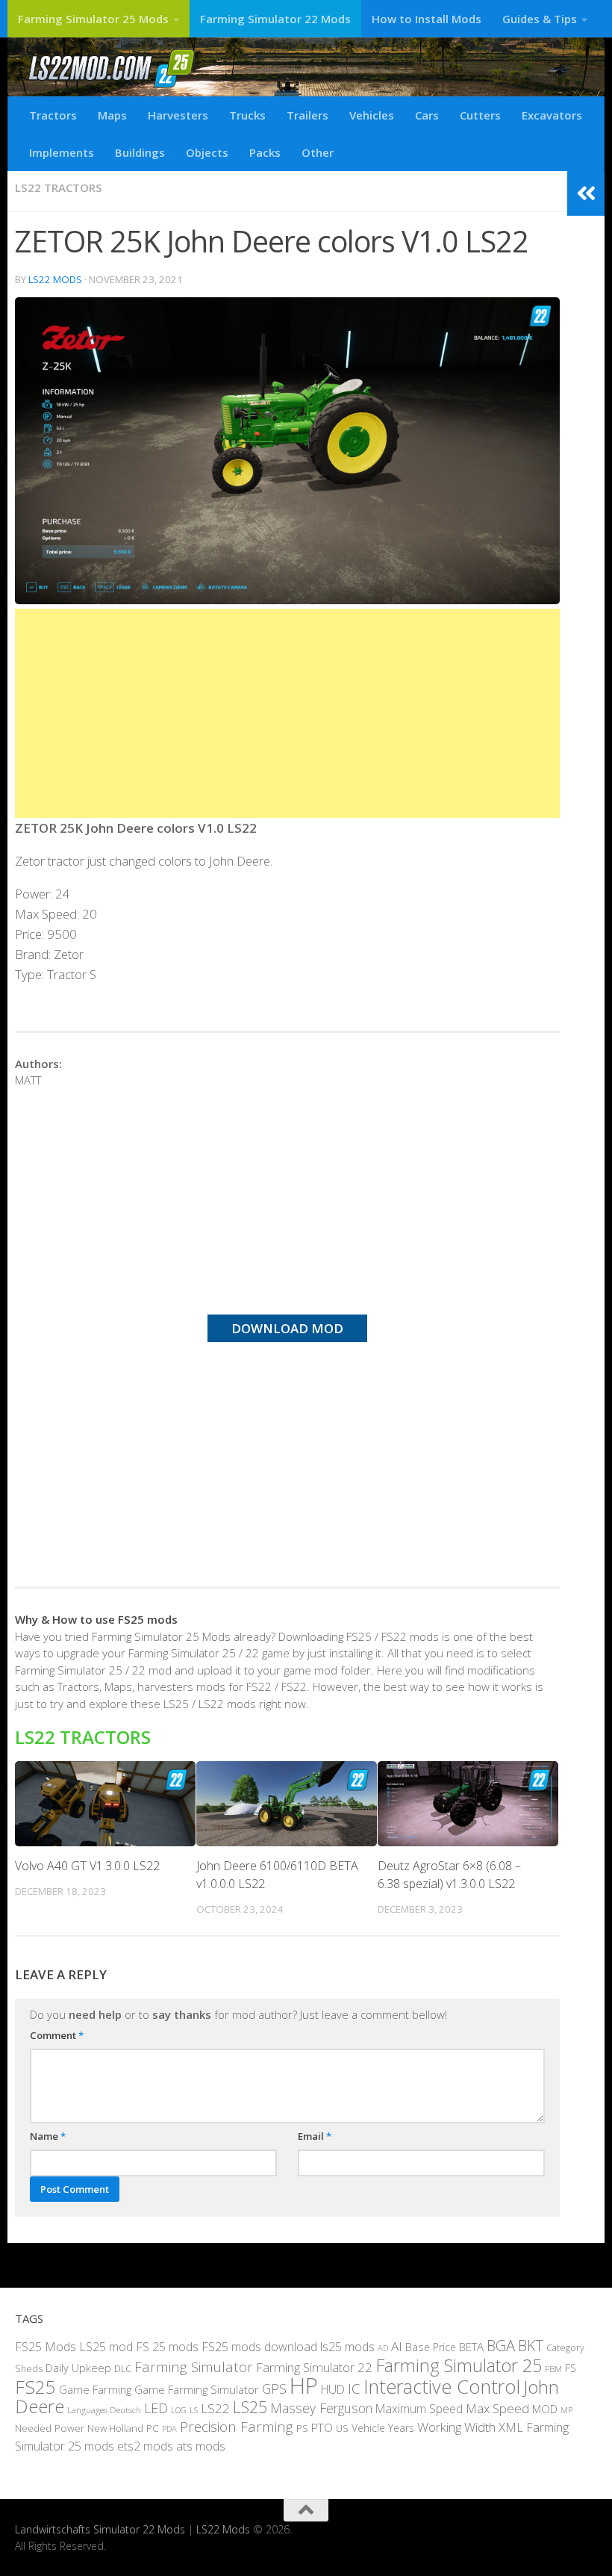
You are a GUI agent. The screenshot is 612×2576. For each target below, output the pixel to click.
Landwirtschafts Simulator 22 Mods (100, 2529)
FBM (553, 2368)
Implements (62, 152)
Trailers (307, 115)
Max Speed (497, 2408)
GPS (274, 2389)
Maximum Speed (419, 2409)
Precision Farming (237, 2427)
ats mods (201, 2446)
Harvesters (178, 115)
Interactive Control (442, 2386)
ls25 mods (347, 2347)
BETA (471, 2347)
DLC (123, 2368)
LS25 (250, 2407)
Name (48, 2136)
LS (194, 2410)
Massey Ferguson (321, 2408)
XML (511, 2427)
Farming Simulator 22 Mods (275, 19)
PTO (322, 2427)
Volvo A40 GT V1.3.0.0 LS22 (87, 1866)
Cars (427, 115)
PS (302, 2428)
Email (315, 2136)
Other (318, 152)
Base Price (431, 2347)
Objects (207, 152)
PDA (169, 2428)
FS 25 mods (167, 2347)
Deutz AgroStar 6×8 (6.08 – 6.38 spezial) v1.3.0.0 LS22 (449, 1875)
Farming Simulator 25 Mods (93, 19)
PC (153, 2428)
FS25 (35, 2387)
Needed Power (50, 2428)
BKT (531, 2346)
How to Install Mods (427, 19)
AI (397, 2346)
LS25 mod (106, 2347)
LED (156, 2408)
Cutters (480, 115)
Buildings (140, 152)
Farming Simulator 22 (314, 2367)
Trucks (247, 115)
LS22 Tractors (59, 187)
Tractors (53, 115)
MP (566, 2410)
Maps (112, 115)
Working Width (456, 2427)
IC (354, 2389)
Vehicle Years (383, 2428)
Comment (57, 2035)
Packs (265, 152)
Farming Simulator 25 (459, 2365)
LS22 (215, 2408)
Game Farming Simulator (197, 2389)
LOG (179, 2410)
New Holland (115, 2428)
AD (383, 2348)
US (342, 2428)
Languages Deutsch (104, 2410)
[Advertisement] (287, 713)
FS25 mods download (259, 2347)
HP (304, 2386)
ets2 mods (145, 2446)
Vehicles (372, 115)
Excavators (552, 115)
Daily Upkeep (78, 2368)
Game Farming (95, 2389)
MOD (545, 2409)
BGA (501, 2346)
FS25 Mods (46, 2347)
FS (571, 2368)
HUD (333, 2389)
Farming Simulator (194, 2367)
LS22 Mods (55, 279)
